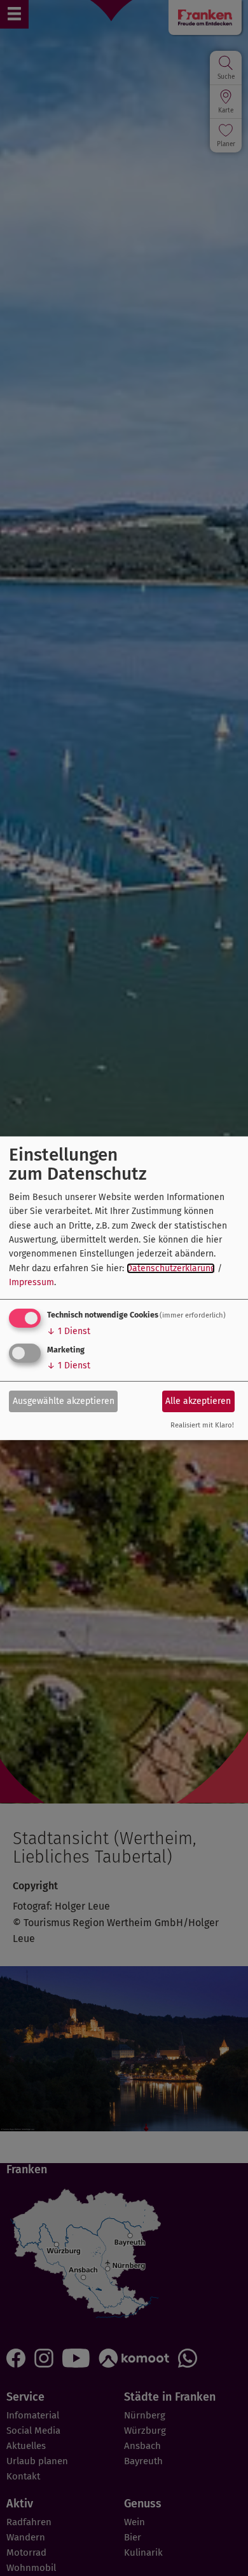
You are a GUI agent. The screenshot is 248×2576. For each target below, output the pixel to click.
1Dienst (69, 1331)
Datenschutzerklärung (171, 1268)
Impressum (31, 1282)
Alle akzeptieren (198, 1401)
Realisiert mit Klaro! (202, 1425)
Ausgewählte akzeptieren (64, 1401)
